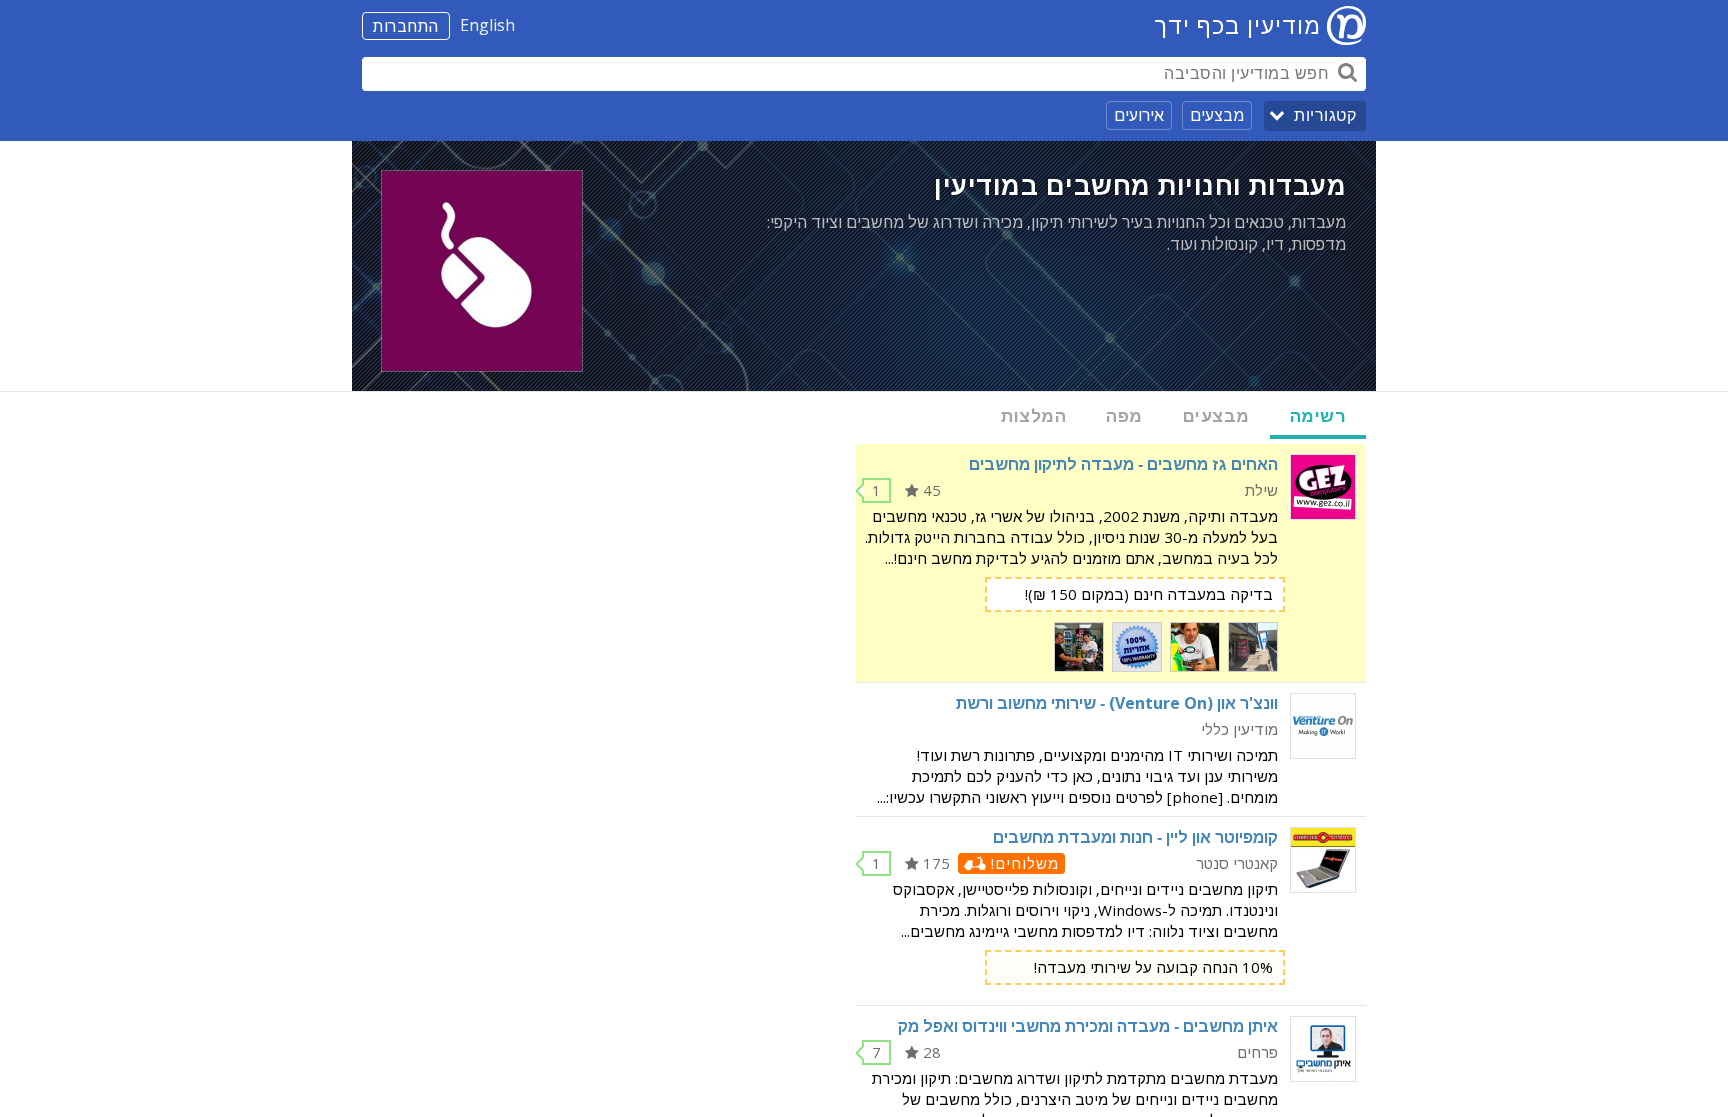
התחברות (406, 26)
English (487, 25)
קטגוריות (1325, 115)
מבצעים (1217, 115)
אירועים (1139, 115)
